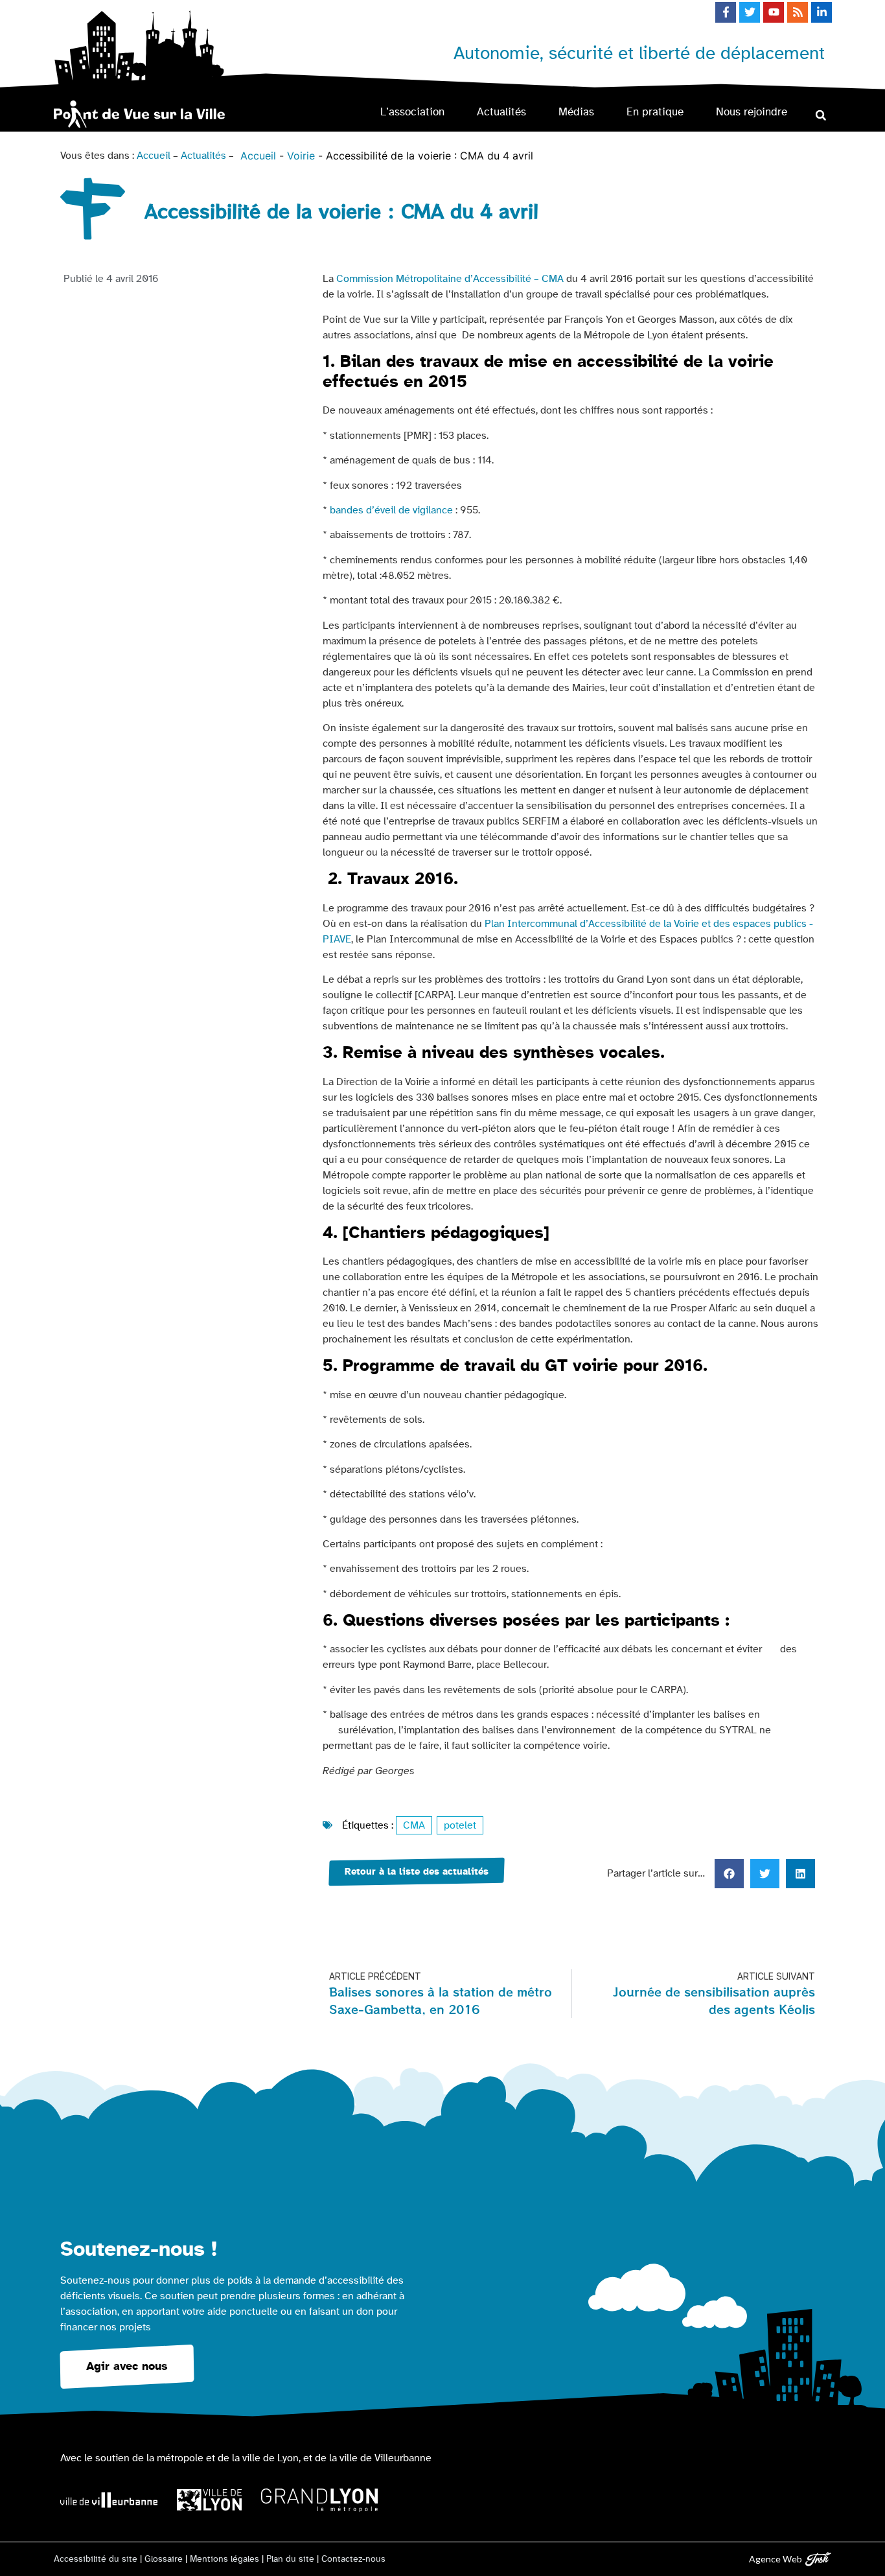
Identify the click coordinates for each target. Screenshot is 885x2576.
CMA (414, 1825)
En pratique (655, 112)
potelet (460, 1825)
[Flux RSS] (798, 12)
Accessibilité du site (96, 2559)
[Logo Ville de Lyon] (209, 2500)
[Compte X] (750, 12)
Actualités (501, 112)
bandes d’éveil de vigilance (391, 510)
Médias (576, 112)
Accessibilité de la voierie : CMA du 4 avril (430, 156)
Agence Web (776, 2559)
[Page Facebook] (726, 12)
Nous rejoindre (752, 112)
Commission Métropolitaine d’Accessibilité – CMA (450, 279)
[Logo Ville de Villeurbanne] (109, 2500)
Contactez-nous (353, 2559)
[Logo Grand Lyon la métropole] (319, 2500)
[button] (821, 115)
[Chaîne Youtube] (774, 12)
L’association (412, 112)
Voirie (301, 156)
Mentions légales (224, 2559)
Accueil (154, 156)
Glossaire (164, 2559)
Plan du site (290, 2559)
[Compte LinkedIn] (822, 12)
